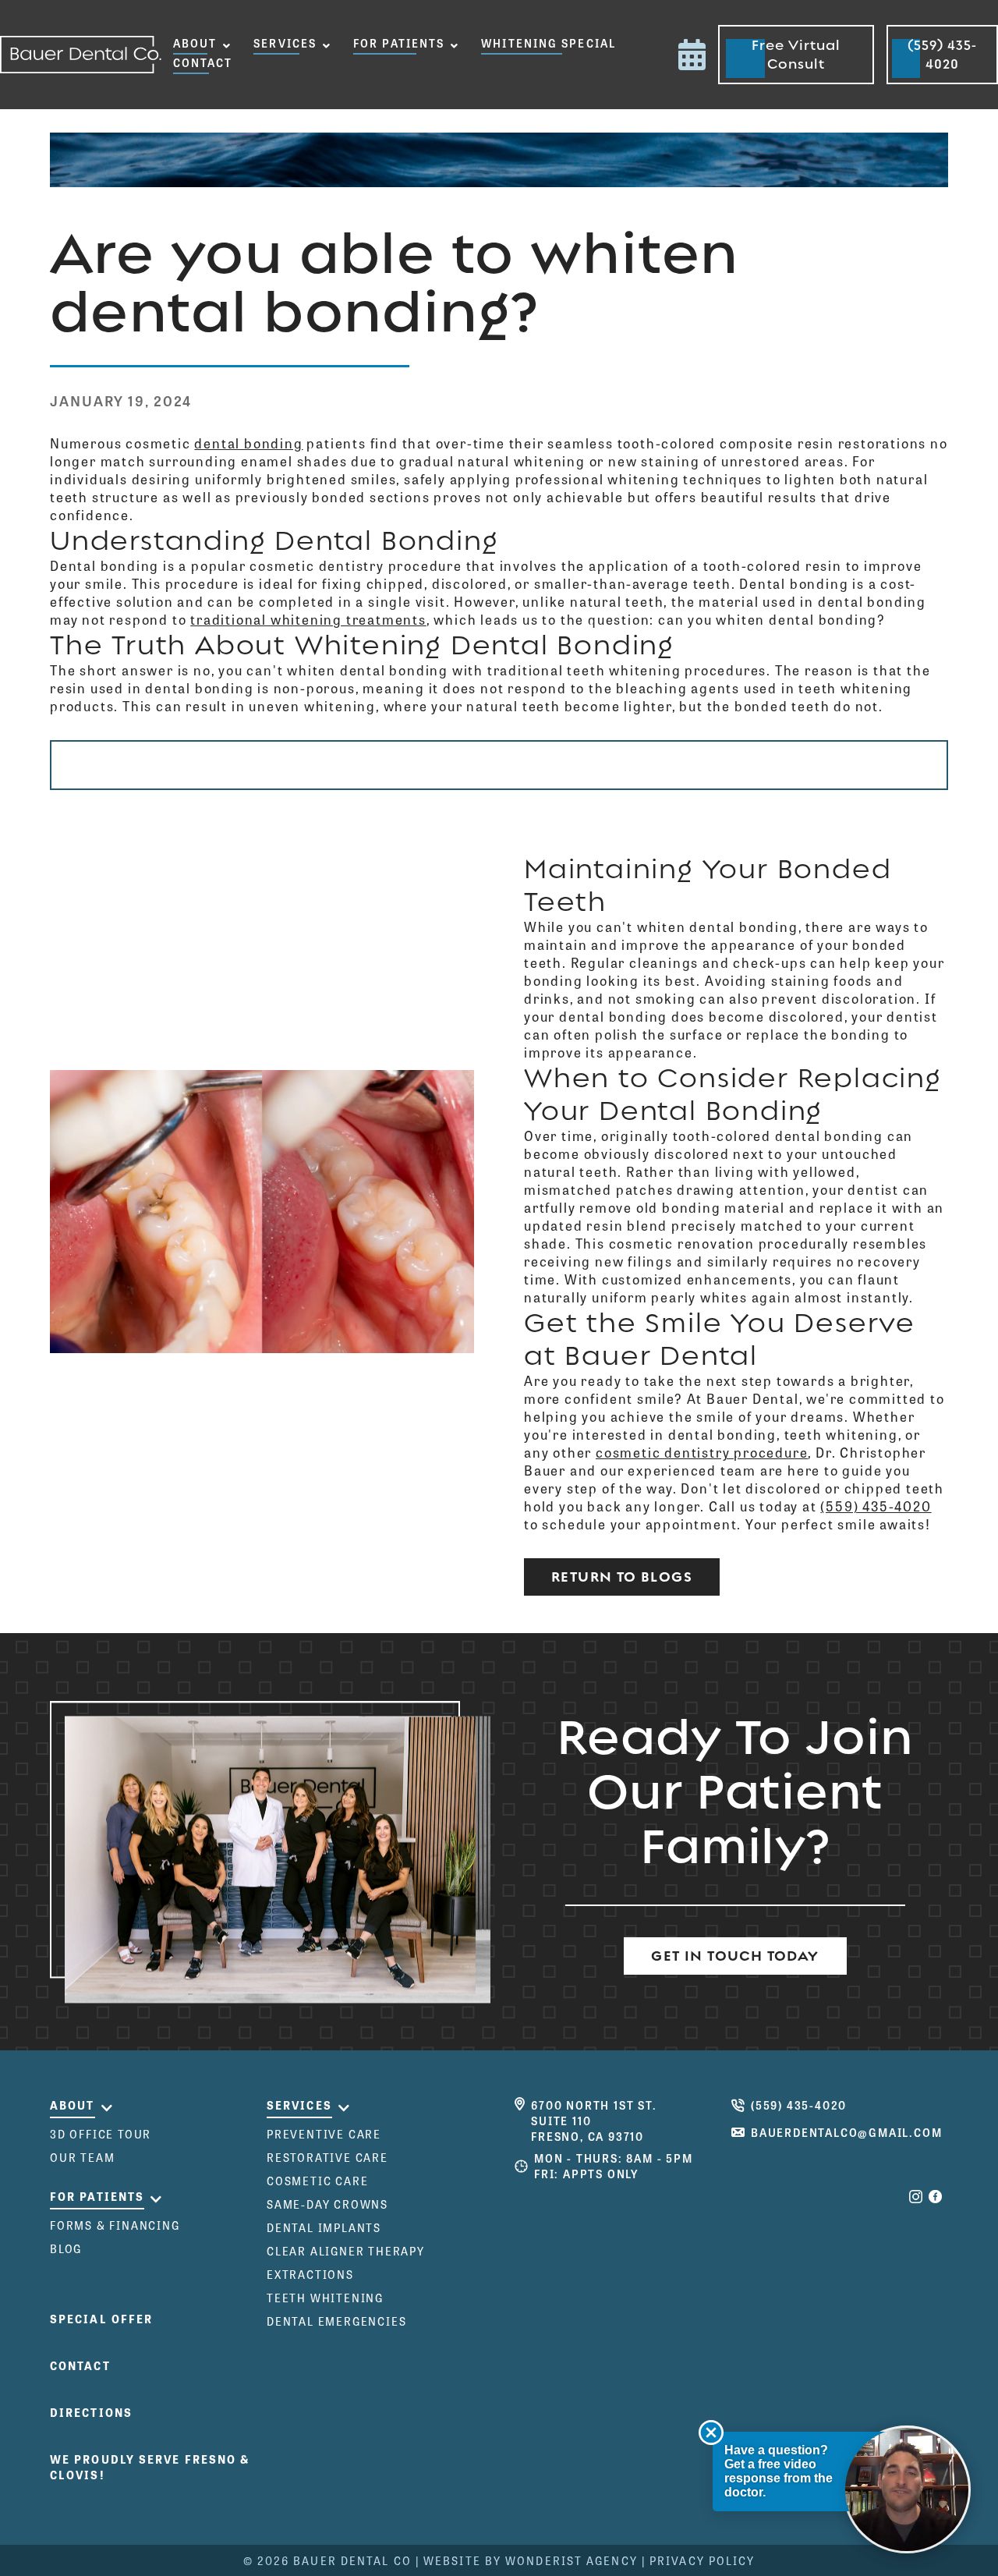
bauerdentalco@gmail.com (846, 2132)
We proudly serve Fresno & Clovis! (150, 2467)
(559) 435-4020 (876, 1506)
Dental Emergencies (336, 2321)
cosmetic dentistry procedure (702, 1452)
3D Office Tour (101, 2134)
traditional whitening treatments (308, 619)
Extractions (310, 2274)
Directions (91, 2412)
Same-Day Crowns (327, 2204)
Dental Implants (324, 2227)
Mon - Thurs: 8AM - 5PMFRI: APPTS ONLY (614, 2166)
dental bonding (248, 443)
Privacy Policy (702, 2560)
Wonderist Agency (572, 2560)
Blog (66, 2248)
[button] (202, 45)
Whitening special (549, 43)
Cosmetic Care (317, 2181)
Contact (203, 62)
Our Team (82, 2157)
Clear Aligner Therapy (346, 2251)
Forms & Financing (115, 2225)
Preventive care (324, 2134)
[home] (81, 55)
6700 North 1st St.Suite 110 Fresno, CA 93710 (594, 2121)
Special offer (101, 2319)
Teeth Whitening (325, 2298)
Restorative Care (327, 2157)
